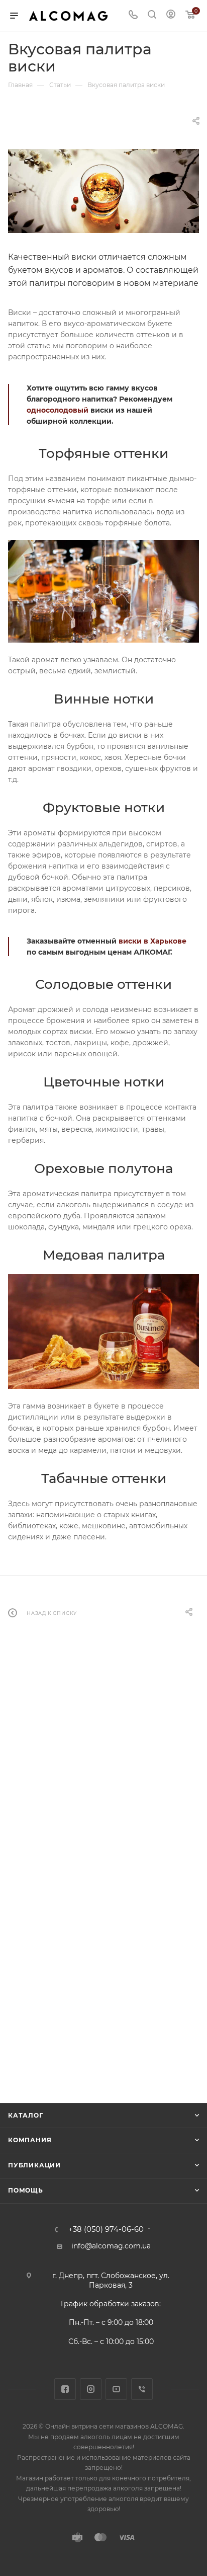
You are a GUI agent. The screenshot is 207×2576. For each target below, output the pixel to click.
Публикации (34, 2165)
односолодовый (58, 410)
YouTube (116, 2389)
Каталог (26, 2115)
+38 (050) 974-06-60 (106, 2230)
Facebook (65, 2389)
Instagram (91, 2389)
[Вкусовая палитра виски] (103, 191)
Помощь (26, 2190)
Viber (142, 2389)
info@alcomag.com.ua (111, 2246)
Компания (30, 2140)
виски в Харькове (152, 941)
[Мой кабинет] (171, 16)
